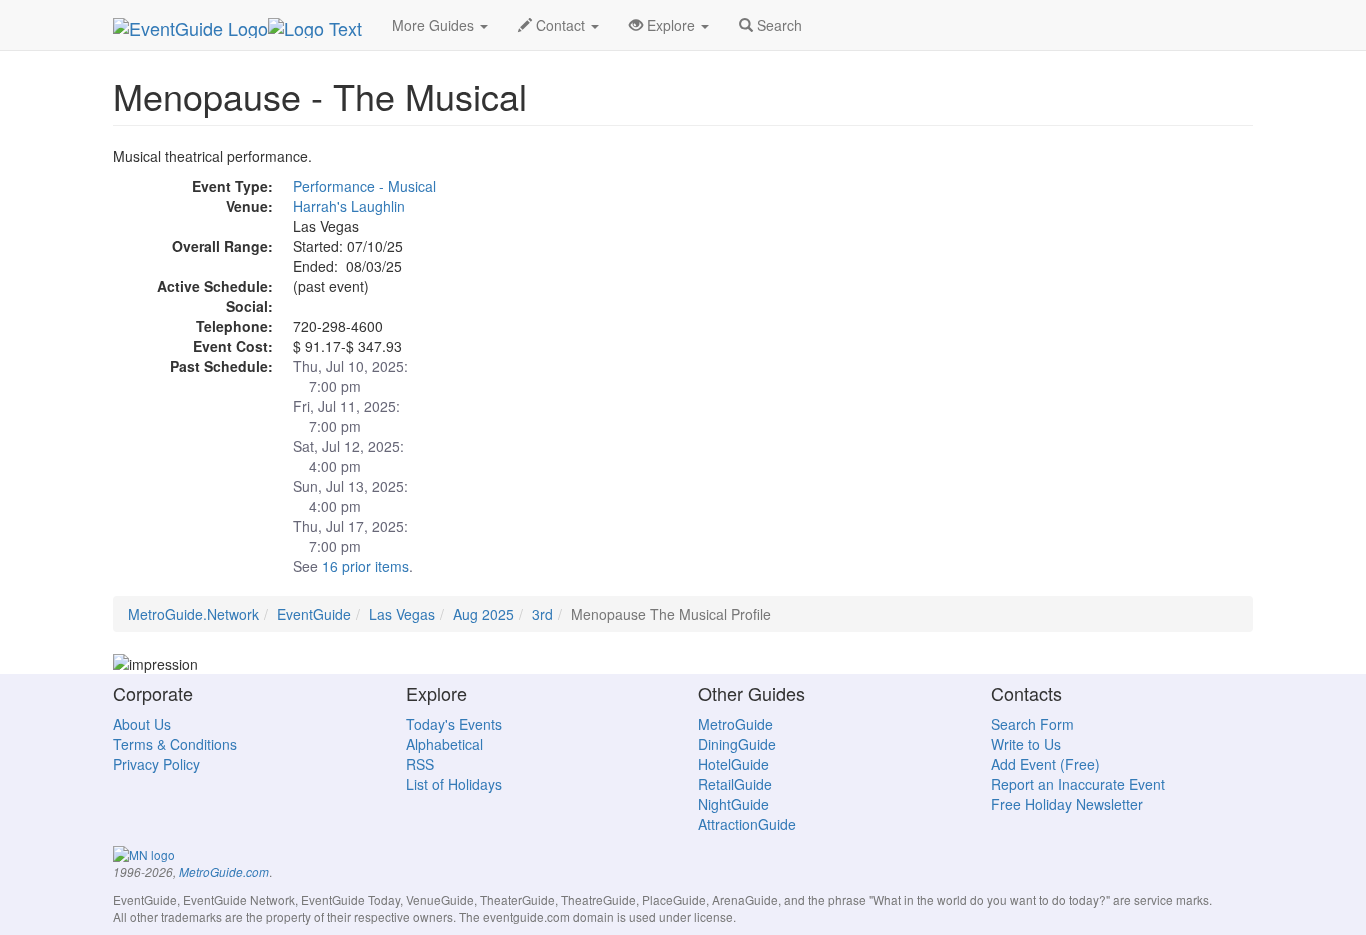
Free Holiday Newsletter (1067, 804)
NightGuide (733, 804)
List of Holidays (454, 784)
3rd (542, 614)
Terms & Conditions (175, 744)
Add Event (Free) (1045, 764)
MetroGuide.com (224, 872)
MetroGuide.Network (193, 614)
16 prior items (365, 566)
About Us (142, 724)
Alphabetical (444, 744)
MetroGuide (735, 724)
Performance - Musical (364, 186)
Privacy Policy (156, 764)
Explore (671, 25)
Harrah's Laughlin (349, 206)
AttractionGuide (747, 824)
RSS (420, 764)
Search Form (1032, 724)
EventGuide (314, 614)
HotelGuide (733, 764)
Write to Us (1026, 744)
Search (777, 25)
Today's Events (454, 724)
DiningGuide (737, 744)
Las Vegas (402, 614)
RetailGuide (735, 784)
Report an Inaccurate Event (1078, 784)
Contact (560, 25)
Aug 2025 (483, 614)
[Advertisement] (1073, 286)
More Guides (435, 25)
